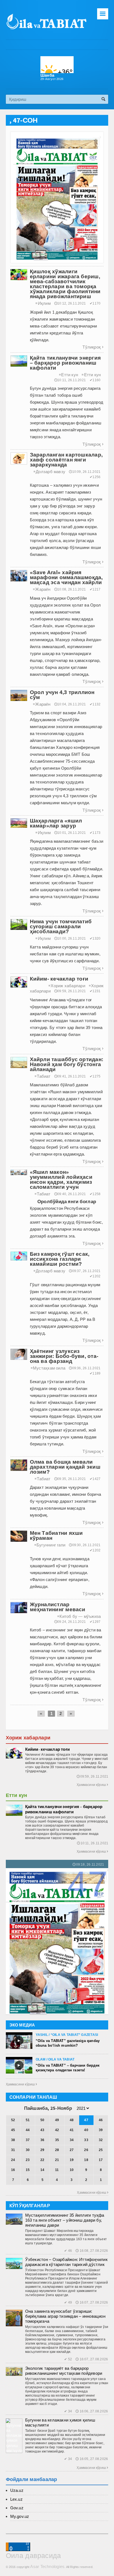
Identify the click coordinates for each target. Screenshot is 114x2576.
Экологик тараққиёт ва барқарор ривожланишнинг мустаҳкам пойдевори (64, 2371)
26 (86, 2150)
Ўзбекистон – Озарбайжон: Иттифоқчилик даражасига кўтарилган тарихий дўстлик (66, 2262)
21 (57, 2160)
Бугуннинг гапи (50, 1545)
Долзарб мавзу (49, 472)
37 (28, 2140)
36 (42, 2140)
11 (57, 2170)
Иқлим (43, 303)
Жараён (42, 589)
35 (57, 2140)
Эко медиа (22, 2025)
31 (13, 2150)
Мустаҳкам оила (48, 1368)
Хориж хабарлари (67, 986)
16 (13, 2170)
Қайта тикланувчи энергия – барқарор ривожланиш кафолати (64, 1809)
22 (42, 2160)
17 (101, 2160)
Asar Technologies (47, 2566)
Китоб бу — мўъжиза (79, 1616)
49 (57, 2120)
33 (86, 2140)
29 (42, 2150)
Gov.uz (17, 2508)
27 (72, 2150)
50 (42, 2120)
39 (101, 2130)
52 (13, 2120)
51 (28, 2120)
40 (86, 2130)
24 (13, 2160)
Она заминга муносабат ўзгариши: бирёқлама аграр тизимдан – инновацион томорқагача (65, 2316)
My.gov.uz (20, 2516)
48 (72, 2120)
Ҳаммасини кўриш (92, 1785)
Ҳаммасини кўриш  (21, 2084)
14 (42, 2170)
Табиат (43, 1076)
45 (13, 2130)
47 (86, 2120)
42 (57, 2130)
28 (57, 2150)
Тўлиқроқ (93, 347)
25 (101, 2150)
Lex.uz (16, 2499)
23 (28, 2160)
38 (13, 2140)
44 (28, 2130)
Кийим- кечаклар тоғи (48, 1749)
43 (42, 2130)
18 (86, 2160)
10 (72, 2170)
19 (72, 2160)
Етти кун (68, 375)
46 (101, 2120)
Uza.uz (17, 2490)
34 (72, 2140)
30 (28, 2150)
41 (72, 2130)
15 (28, 2170)
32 (101, 2140)
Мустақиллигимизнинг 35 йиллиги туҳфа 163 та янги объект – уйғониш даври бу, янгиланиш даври (65, 2220)
